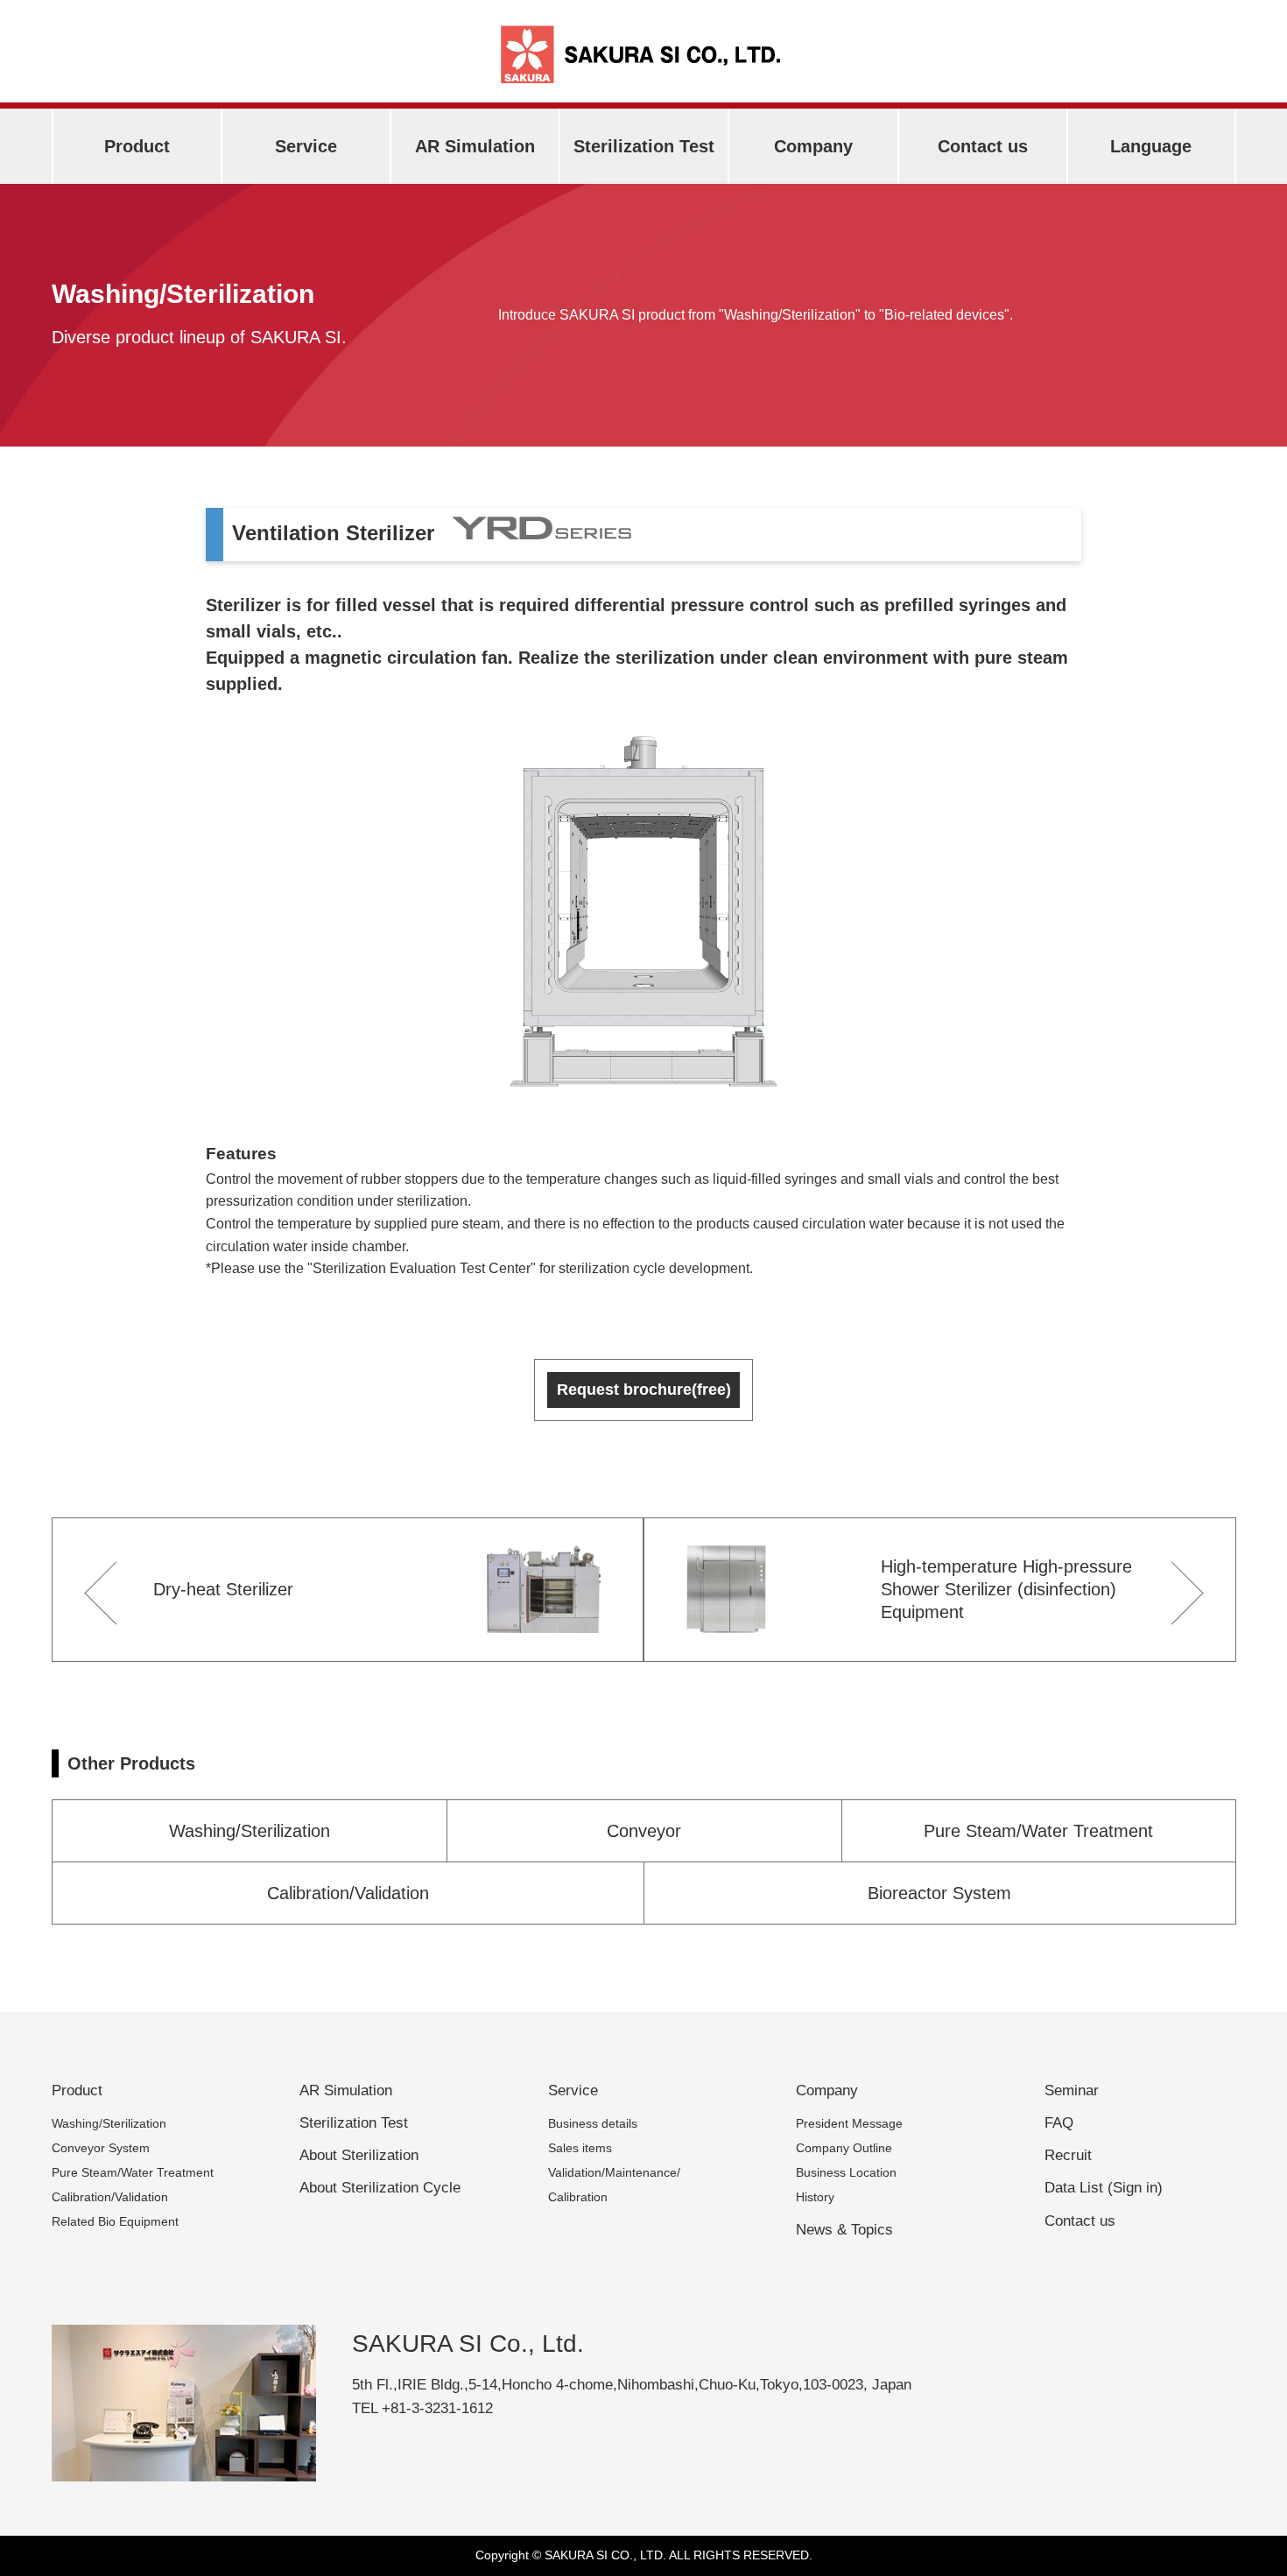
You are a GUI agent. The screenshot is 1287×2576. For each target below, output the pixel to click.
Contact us (983, 146)
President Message (849, 2123)
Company (813, 146)
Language (1151, 146)
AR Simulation (475, 146)
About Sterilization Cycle (380, 2188)
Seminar (1072, 2090)
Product (137, 146)
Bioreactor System (939, 1893)
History (815, 2197)
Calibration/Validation (348, 1893)
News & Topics (844, 2230)
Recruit (1068, 2155)
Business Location (846, 2172)
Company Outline (844, 2148)
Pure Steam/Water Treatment (1038, 1831)
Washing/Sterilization (250, 1831)
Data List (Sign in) (1104, 2188)
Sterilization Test (644, 146)
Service (306, 146)
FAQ (1059, 2123)
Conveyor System (101, 2148)
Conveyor (644, 1831)
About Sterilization (359, 2155)
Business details (593, 2123)
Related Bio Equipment (115, 2221)
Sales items (580, 2148)
